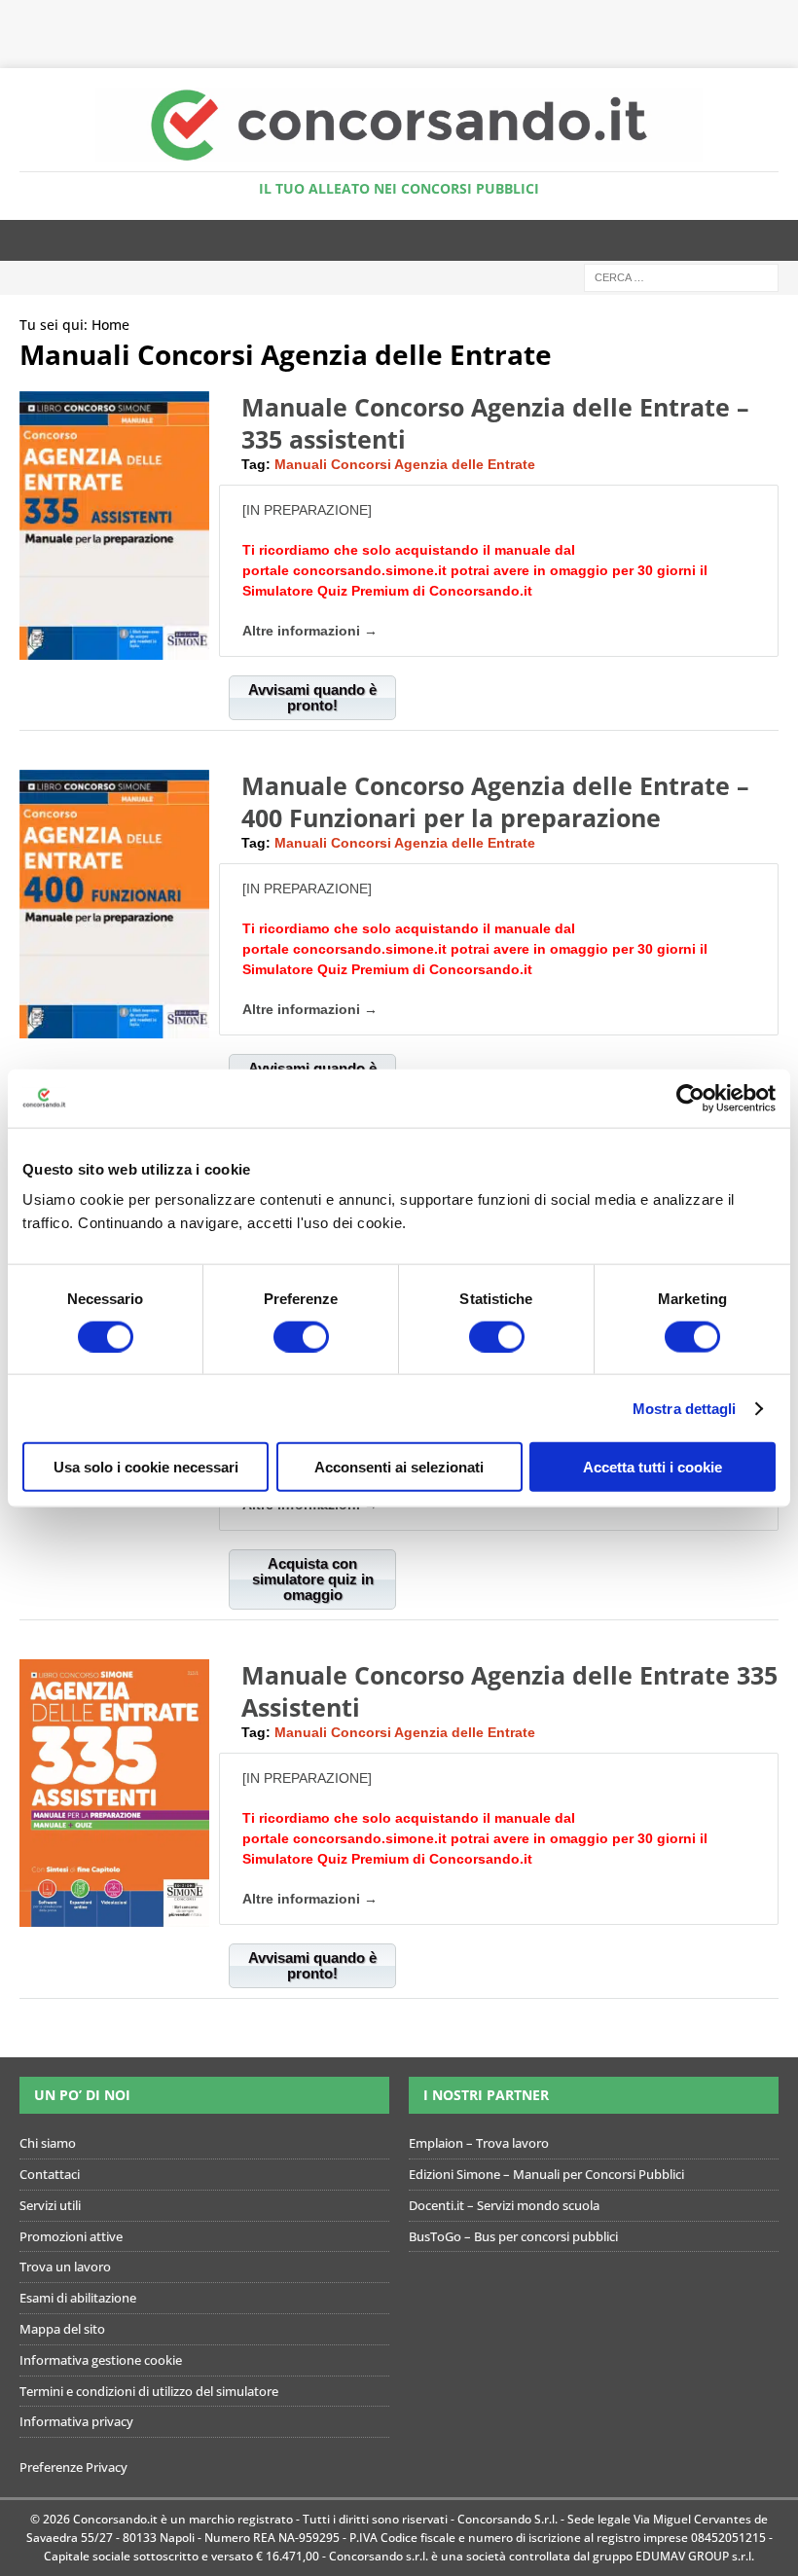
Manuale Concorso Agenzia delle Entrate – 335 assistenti (495, 423)
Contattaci (50, 2174)
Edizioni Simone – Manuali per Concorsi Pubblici (546, 2174)
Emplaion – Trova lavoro (479, 2144)
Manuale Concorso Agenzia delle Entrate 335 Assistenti (509, 1691)
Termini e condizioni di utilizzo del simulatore (149, 2391)
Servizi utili (50, 2205)
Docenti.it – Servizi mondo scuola (504, 2205)
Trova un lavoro (65, 2268)
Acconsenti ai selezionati (399, 1467)
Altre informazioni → (310, 631)
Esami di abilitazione (78, 2299)
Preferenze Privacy (73, 2468)
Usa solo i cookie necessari (146, 1467)
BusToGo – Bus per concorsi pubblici (513, 2236)
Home (110, 325)
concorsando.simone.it (370, 570)
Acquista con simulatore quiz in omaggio (313, 1579)
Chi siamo (48, 2144)
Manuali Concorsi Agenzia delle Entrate (405, 464)
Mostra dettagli (685, 1408)
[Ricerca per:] (681, 277)
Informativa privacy (76, 2422)
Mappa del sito (62, 2329)
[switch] (301, 1336)
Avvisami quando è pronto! (312, 697)
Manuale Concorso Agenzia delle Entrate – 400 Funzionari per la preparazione (495, 801)
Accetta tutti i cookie (653, 1467)
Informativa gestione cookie (101, 2360)
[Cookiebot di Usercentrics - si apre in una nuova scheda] (690, 1098)
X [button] (779, 19)
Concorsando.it (481, 591)
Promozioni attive (71, 2236)
